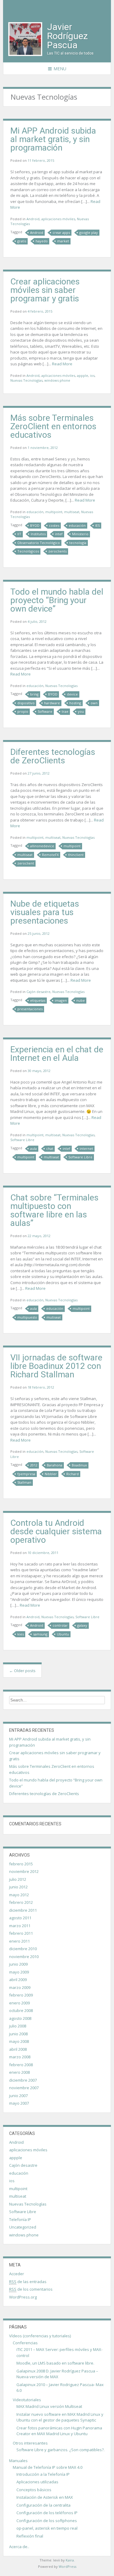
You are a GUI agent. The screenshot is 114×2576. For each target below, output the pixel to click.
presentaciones (30, 1009)
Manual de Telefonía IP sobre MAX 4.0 (48, 2467)
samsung (40, 1634)
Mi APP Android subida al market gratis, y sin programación (53, 139)
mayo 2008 (19, 2041)
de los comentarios (31, 2289)
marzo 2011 (20, 1926)
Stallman (24, 1482)
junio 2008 (18, 2034)
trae (65, 711)
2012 (34, 1465)
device (72, 694)
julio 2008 (18, 2026)
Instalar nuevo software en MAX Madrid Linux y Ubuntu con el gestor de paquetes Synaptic (60, 2417)
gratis (22, 241)
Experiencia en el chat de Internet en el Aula (57, 1054)
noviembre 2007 (24, 2088)
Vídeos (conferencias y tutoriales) (40, 2336)
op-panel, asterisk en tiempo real (47, 2528)
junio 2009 (18, 1964)
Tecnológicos (28, 551)
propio (23, 711)
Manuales (18, 2461)
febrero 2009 (21, 1995)
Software (45, 711)
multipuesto (27, 1317)
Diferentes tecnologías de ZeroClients (53, 756)
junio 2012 (18, 1887)
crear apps (61, 232)
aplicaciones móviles (58, 219)
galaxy (82, 1625)
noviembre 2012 (24, 1871)
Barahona (55, 1465)
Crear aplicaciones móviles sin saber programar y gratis (45, 290)
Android (33, 219)
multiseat (72, 512)
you (81, 711)
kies (21, 1634)
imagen (61, 1000)
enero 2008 (19, 2072)
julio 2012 (18, 1879)
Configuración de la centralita (43, 2505)
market (63, 241)
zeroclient (26, 863)
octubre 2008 (21, 2010)
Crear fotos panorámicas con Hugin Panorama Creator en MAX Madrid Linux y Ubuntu (59, 2431)
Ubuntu (63, 1634)
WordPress (67, 2566)
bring (34, 694)
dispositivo (26, 703)
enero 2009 (19, 2003)
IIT (19, 534)
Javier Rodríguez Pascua (67, 36)
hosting (75, 703)
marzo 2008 (20, 2057)
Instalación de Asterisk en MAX (45, 2497)
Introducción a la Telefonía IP (43, 2474)
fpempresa (26, 1474)
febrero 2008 (21, 2065)
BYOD (35, 525)
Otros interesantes (30, 2443)
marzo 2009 (20, 1987)
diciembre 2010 (23, 1949)
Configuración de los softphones (47, 2521)
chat (50, 1149)
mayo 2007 (19, 2103)
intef (59, 534)
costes (54, 525)
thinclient (76, 855)
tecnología (78, 543)
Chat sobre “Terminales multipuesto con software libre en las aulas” (54, 1210)
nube (81, 1000)
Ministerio (80, 534)
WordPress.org (23, 2297)
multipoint (54, 512)
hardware (52, 703)
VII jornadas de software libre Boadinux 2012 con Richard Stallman (56, 1366)
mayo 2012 (19, 1895)
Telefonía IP (20, 2219)
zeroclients (57, 551)
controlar (60, 1625)
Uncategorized (23, 2227)
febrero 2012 (21, 1902)
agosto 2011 (20, 1918)
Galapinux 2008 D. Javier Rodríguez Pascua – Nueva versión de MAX (57, 2374)
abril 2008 (18, 2049)
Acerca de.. (19, 2547)
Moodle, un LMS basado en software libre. (55, 2363)
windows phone (57, 380)
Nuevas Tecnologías (26, 380)
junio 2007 (18, 2096)
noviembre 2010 (24, 1957)
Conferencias (25, 2343)
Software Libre (22, 1140)
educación (35, 512)
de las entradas (28, 2282)
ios (92, 375)
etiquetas (38, 1000)
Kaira (70, 2560)
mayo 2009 (19, 1972)
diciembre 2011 (23, 1910)
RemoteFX (50, 855)
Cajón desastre (38, 992)
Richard (73, 1474)
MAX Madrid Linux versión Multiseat (49, 2406)
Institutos (38, 534)
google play (89, 232)
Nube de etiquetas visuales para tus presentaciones (45, 912)
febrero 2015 (21, 1864)
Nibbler (51, 1474)
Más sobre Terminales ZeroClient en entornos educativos (53, 426)
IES (97, 525)
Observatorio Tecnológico (39, 543)
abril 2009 (18, 1980)
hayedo (42, 241)
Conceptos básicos (34, 2490)
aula (33, 1149)
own (94, 703)
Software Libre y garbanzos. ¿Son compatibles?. (60, 2450)
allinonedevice (42, 846)
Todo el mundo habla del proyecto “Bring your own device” (57, 600)
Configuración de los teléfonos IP (47, 2513)
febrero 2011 (21, 1933)
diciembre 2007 (23, 2080)
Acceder (17, 2274)
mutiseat (54, 1317)
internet (86, 1149)
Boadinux (79, 1465)
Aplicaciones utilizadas (37, 2482)
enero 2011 (19, 1941)
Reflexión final (30, 2536)
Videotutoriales (27, 2400)
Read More (62, 364)
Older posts (22, 1671)
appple (83, 375)
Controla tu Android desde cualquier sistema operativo (56, 1531)
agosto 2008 (20, 2018)
